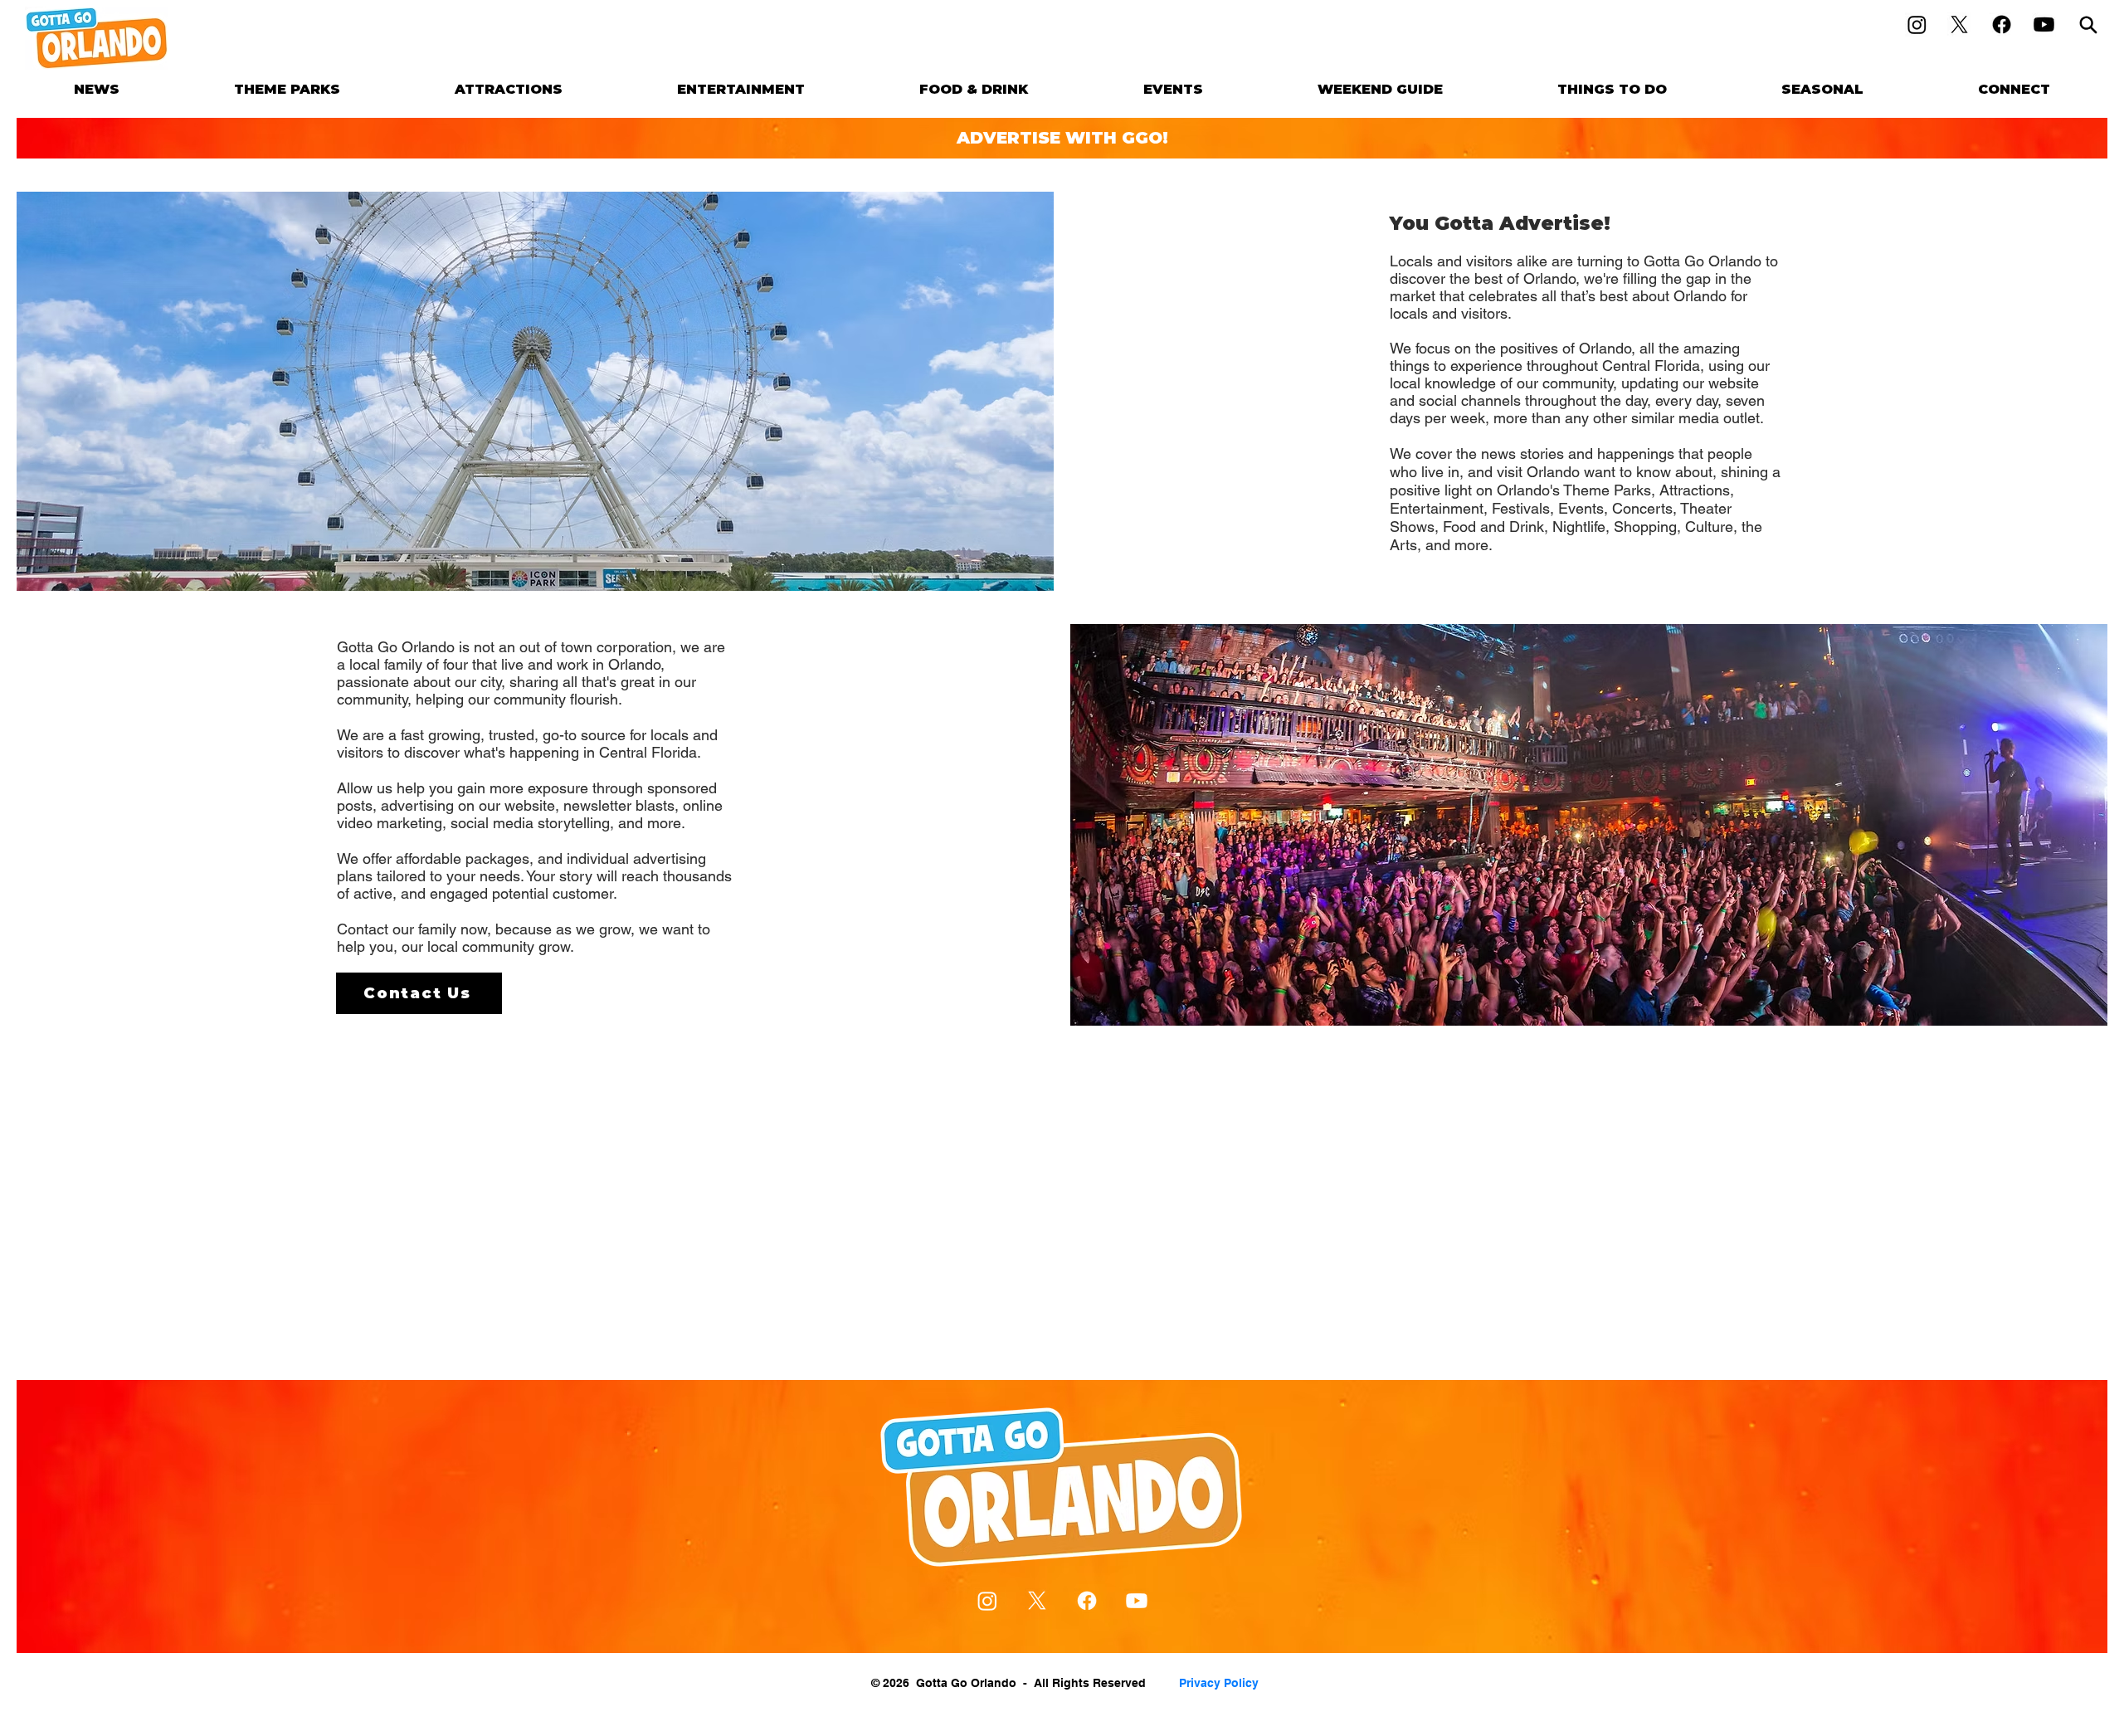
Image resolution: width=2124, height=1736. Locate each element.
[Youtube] (2044, 24)
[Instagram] (1917, 24)
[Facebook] (2002, 24)
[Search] (2088, 24)
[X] (1959, 24)
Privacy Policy (1219, 1683)
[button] (287, 89)
